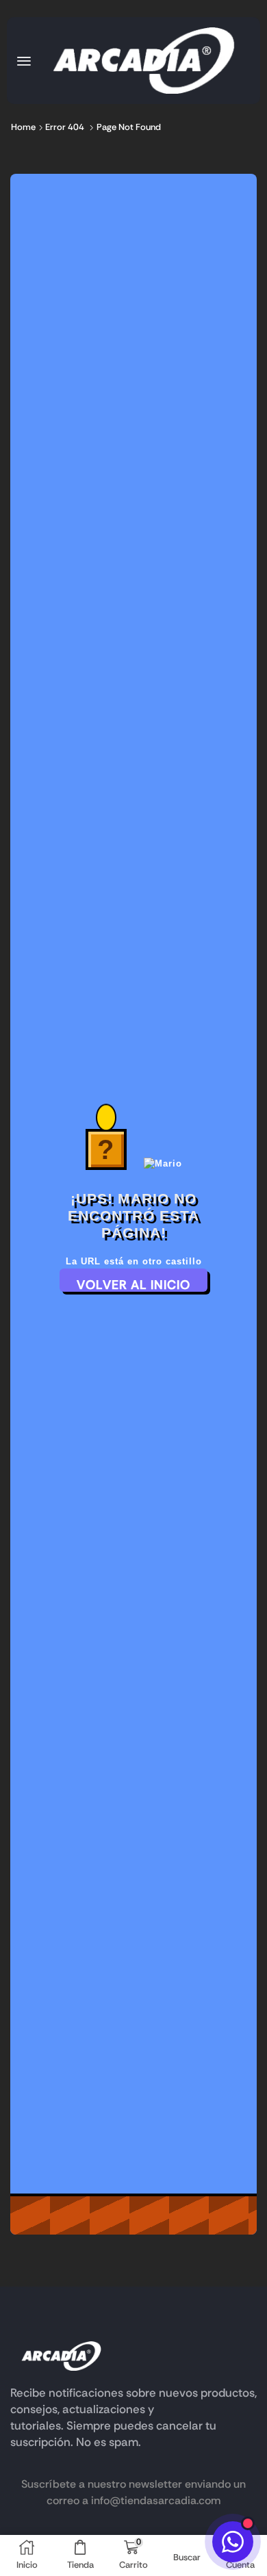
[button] (24, 61)
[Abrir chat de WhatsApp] (233, 2542)
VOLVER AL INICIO (133, 1284)
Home (23, 127)
